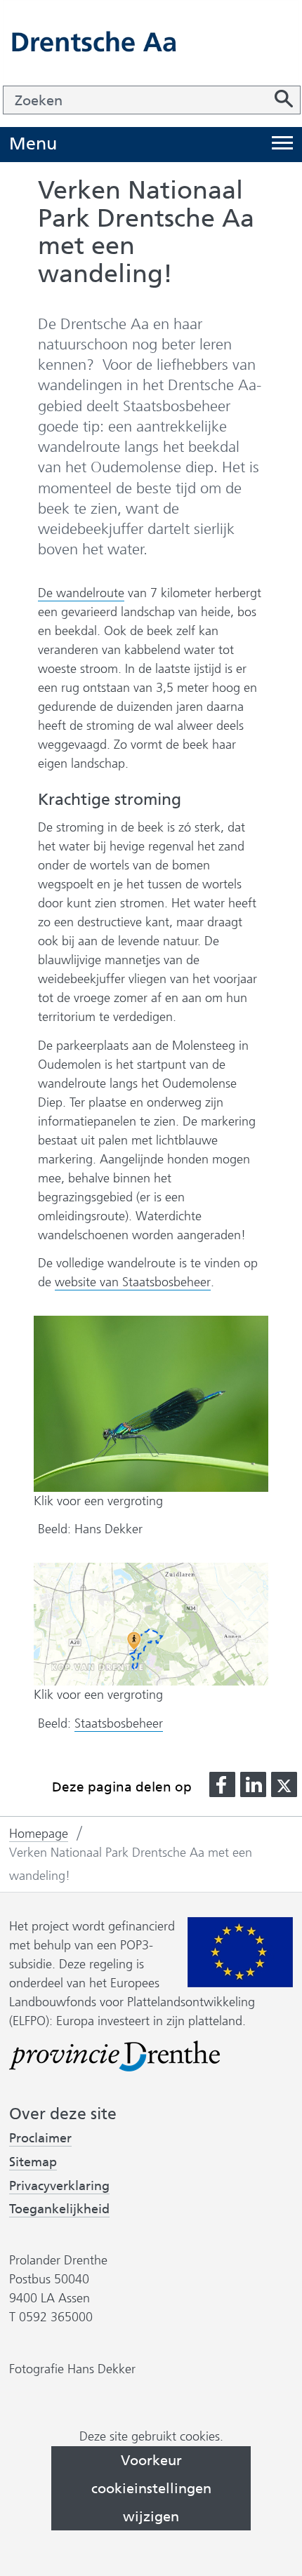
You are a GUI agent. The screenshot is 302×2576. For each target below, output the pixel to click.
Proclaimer (40, 2138)
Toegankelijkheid (59, 2209)
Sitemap (33, 2162)
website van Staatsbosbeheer (133, 1282)
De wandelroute (81, 593)
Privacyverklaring (59, 2186)
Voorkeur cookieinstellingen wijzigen (151, 2488)
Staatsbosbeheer (119, 1724)
